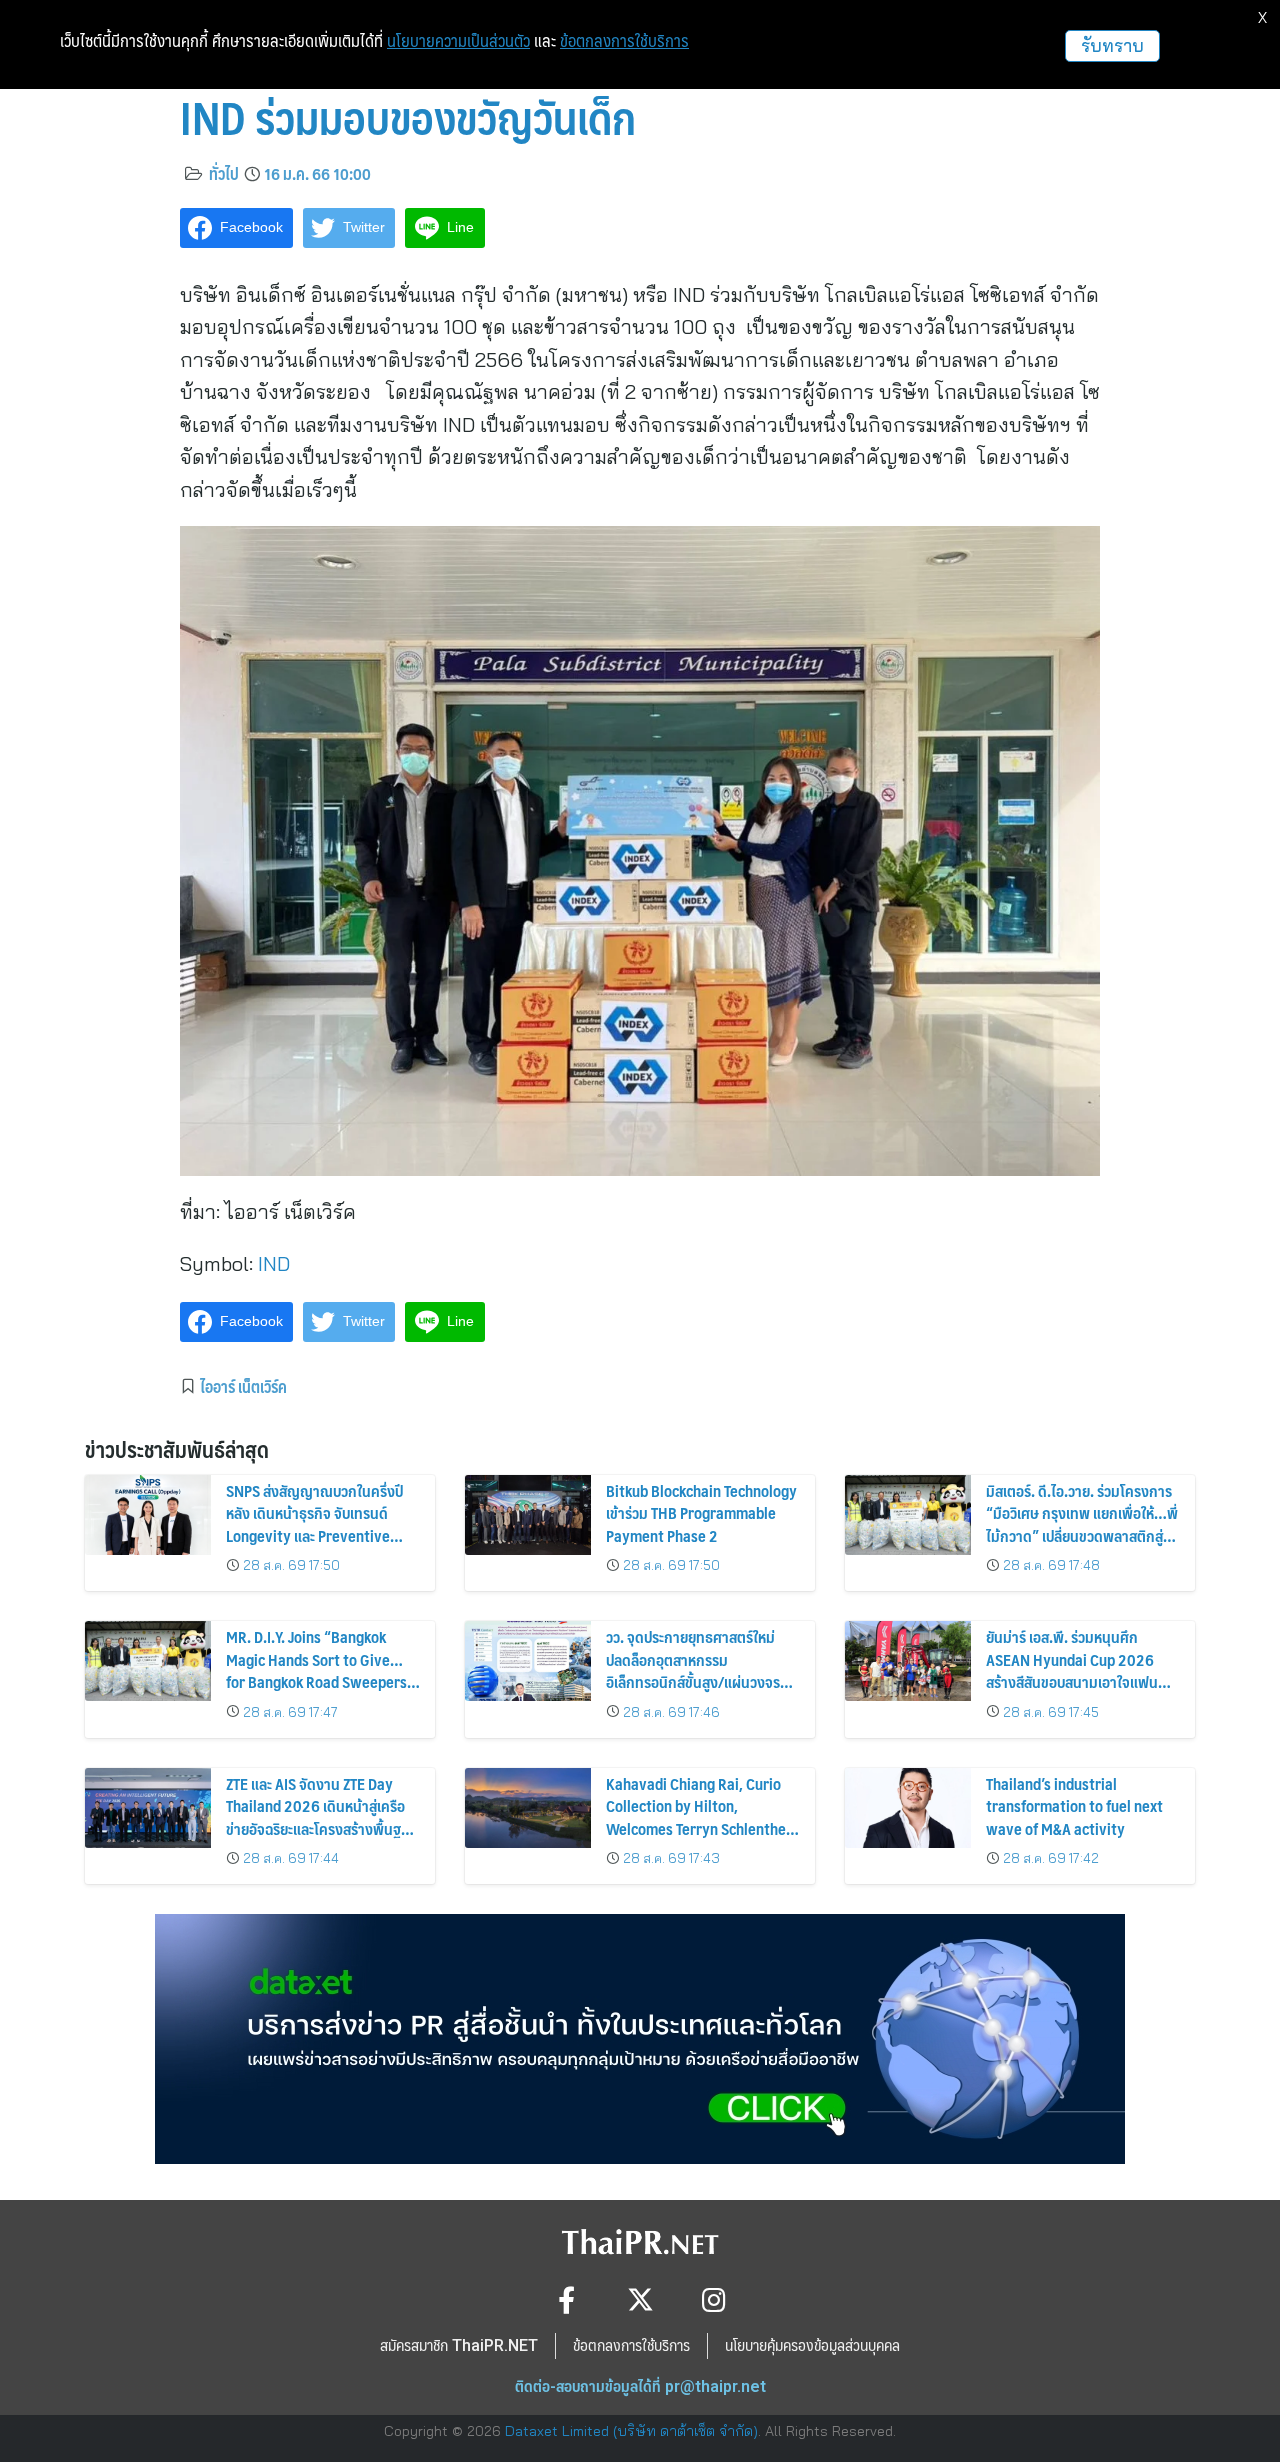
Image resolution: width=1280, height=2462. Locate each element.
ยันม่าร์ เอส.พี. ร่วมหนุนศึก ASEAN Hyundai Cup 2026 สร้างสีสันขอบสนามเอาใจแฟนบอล (1072, 1670)
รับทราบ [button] (1112, 45)
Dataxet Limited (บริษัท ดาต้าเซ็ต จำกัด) (631, 2431)
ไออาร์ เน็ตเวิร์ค (243, 1386)
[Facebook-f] (566, 2299)
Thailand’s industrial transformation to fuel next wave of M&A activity (1074, 1806)
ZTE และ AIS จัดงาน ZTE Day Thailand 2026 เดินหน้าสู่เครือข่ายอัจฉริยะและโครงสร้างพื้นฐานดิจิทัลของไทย (321, 1817)
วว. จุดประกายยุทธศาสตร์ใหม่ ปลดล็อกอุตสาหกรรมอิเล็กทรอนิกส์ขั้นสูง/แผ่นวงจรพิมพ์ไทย (693, 1670)
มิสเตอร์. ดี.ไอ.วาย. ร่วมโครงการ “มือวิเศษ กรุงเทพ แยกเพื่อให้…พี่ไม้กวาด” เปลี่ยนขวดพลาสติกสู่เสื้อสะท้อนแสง (1082, 1524)
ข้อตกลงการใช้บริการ (624, 41)
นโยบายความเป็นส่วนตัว (458, 41)
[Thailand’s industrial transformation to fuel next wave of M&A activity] (908, 1808)
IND (274, 1263)
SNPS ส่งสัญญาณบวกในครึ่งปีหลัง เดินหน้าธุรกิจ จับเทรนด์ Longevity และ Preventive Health (314, 1524)
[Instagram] (714, 2299)
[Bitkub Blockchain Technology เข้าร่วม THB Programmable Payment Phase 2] (528, 1515)
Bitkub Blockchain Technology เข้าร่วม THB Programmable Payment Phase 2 (701, 1513)
